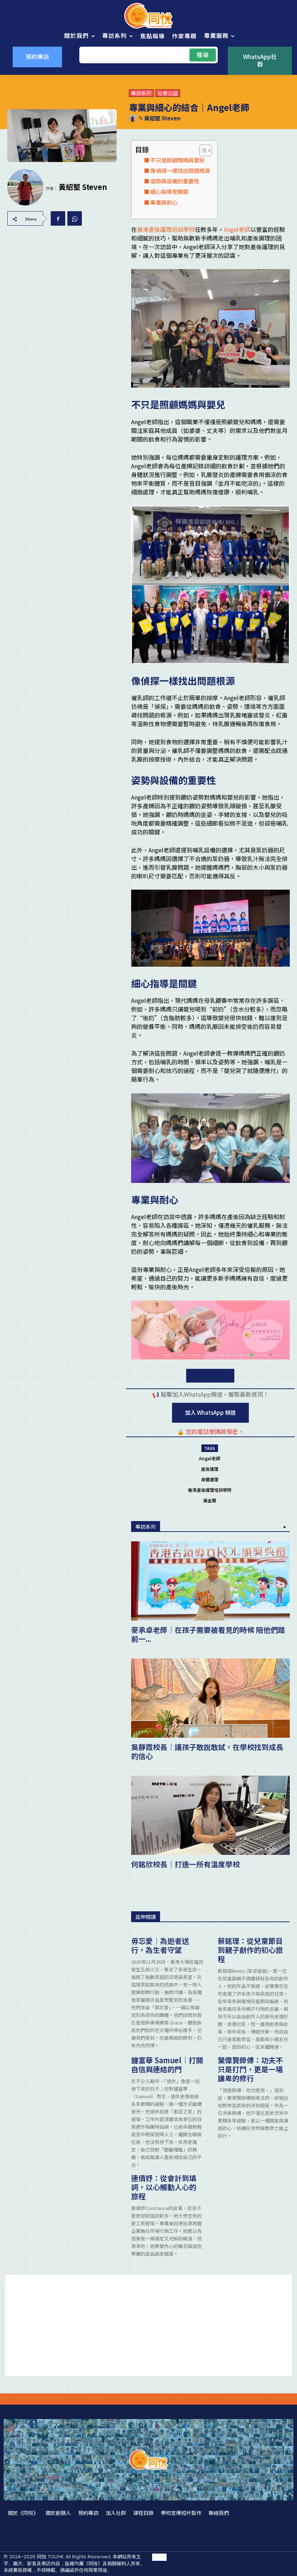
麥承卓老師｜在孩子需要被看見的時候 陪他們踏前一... (208, 1634)
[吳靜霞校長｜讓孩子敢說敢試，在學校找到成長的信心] (210, 1698)
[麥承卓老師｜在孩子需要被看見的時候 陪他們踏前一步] (210, 1581)
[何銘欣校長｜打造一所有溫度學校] (210, 1815)
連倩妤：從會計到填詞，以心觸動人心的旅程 (164, 2187)
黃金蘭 (210, 1500)
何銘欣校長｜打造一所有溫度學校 (185, 1864)
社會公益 (168, 93)
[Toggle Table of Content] (202, 150)
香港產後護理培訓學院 (166, 229)
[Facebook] (58, 218)
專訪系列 (141, 93)
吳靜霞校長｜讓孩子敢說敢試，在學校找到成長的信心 (207, 1751)
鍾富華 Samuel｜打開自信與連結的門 (167, 2065)
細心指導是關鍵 (169, 191)
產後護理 (210, 1469)
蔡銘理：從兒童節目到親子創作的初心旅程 (250, 1950)
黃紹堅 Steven (162, 118)
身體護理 (210, 1479)
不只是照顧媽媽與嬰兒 (177, 160)
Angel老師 (237, 229)
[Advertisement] (148, 2325)
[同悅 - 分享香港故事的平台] (148, 16)
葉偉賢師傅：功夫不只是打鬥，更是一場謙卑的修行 (250, 2069)
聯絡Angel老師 (210, 1376)
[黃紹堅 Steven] (134, 118)
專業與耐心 (164, 202)
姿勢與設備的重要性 (175, 181)
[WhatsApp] (75, 218)
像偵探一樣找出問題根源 (180, 170)
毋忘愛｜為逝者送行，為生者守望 (160, 1945)
